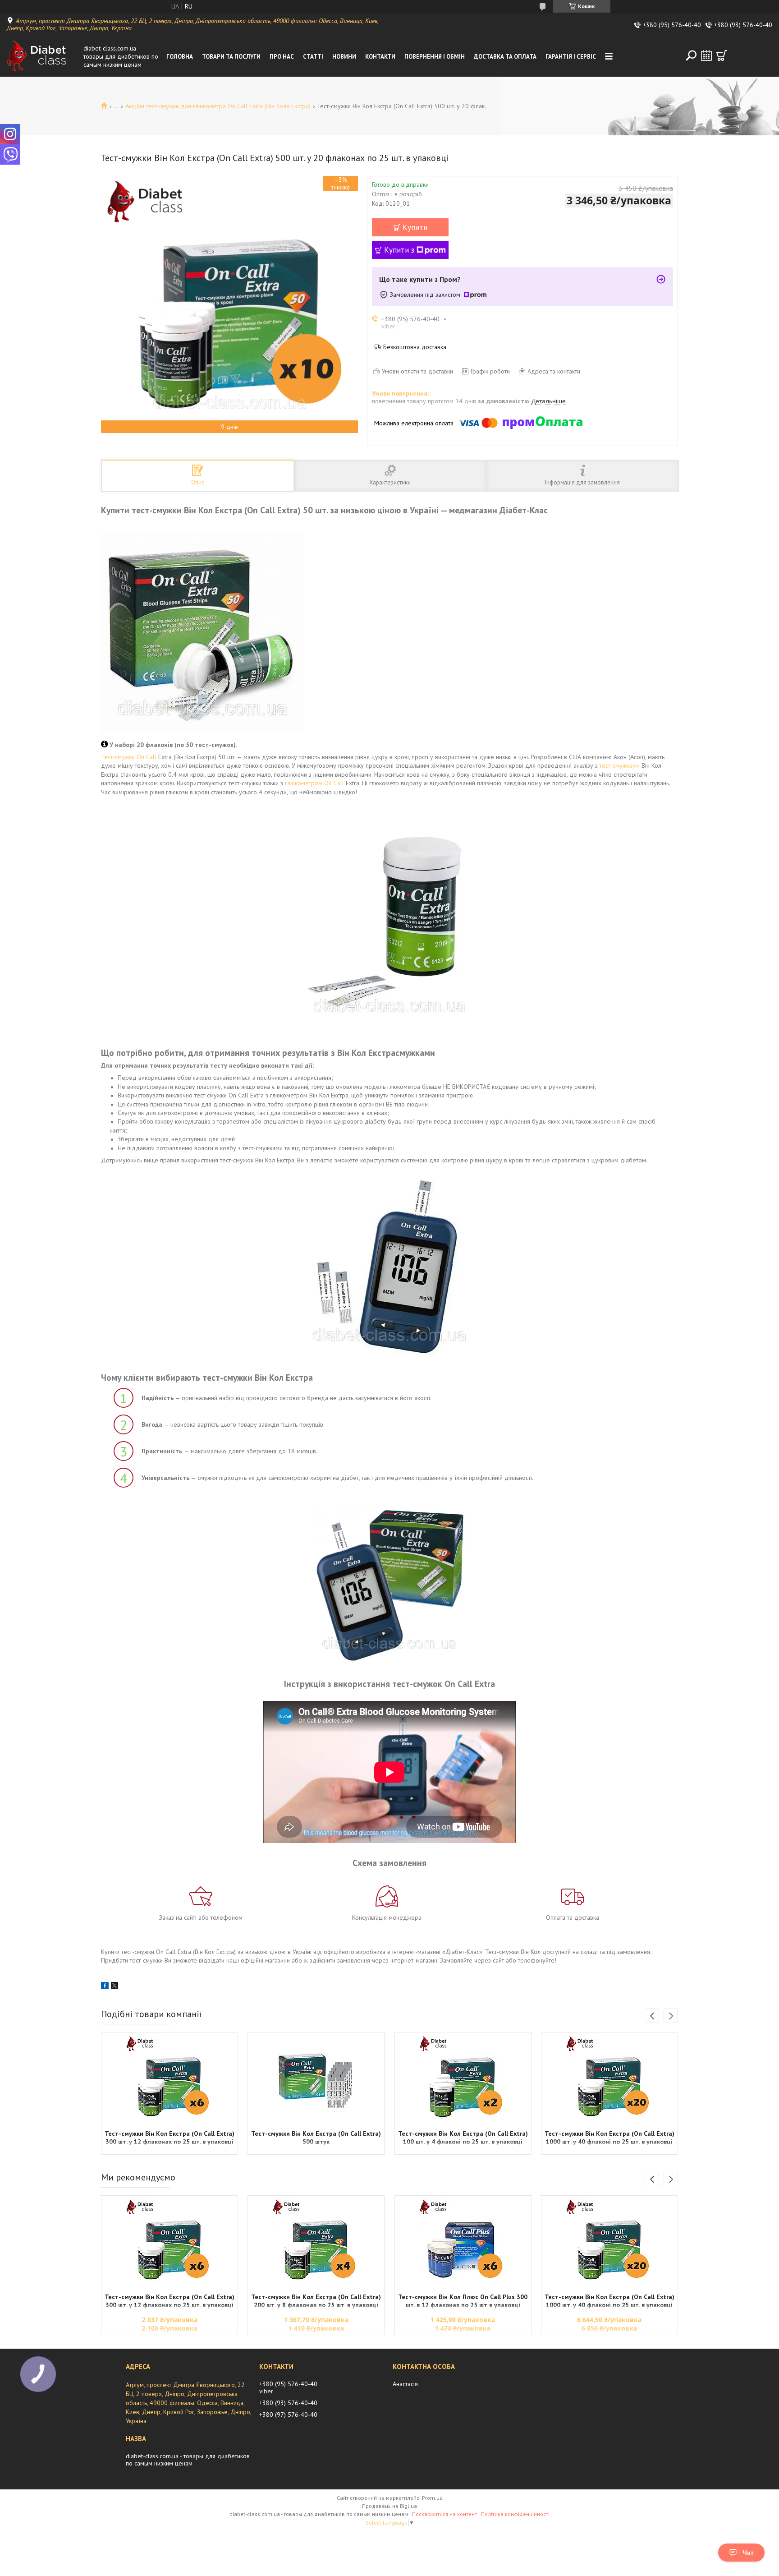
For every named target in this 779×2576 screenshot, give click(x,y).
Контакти (380, 57)
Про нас (282, 57)
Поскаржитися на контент (444, 2514)
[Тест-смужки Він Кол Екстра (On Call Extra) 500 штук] (316, 2080)
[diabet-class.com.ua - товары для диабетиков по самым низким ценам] (43, 56)
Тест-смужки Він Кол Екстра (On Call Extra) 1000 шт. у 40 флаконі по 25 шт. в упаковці (609, 2138)
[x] (115, 1987)
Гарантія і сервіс (571, 57)
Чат (748, 2553)
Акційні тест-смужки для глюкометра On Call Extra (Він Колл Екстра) (218, 106)
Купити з (399, 250)
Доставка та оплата (505, 57)
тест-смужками (620, 765)
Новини (344, 57)
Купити (415, 227)
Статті (313, 57)
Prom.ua (432, 2498)
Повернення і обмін (435, 57)
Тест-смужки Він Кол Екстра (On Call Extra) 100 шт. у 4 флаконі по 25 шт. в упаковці (463, 2138)
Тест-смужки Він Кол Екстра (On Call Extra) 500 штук (316, 2138)
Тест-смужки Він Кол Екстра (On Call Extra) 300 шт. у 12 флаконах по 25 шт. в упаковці (170, 2138)
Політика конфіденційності (515, 2514)
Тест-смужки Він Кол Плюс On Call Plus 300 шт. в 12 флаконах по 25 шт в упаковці (463, 2301)
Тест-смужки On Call (129, 757)
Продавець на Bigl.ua (389, 2506)
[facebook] (105, 1987)
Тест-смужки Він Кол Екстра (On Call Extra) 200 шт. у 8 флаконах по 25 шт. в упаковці (316, 2301)
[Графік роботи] (706, 55)
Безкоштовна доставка (415, 347)
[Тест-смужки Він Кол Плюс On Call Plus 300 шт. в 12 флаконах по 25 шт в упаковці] (463, 2243)
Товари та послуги (231, 57)
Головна (180, 57)
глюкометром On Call (314, 783)
